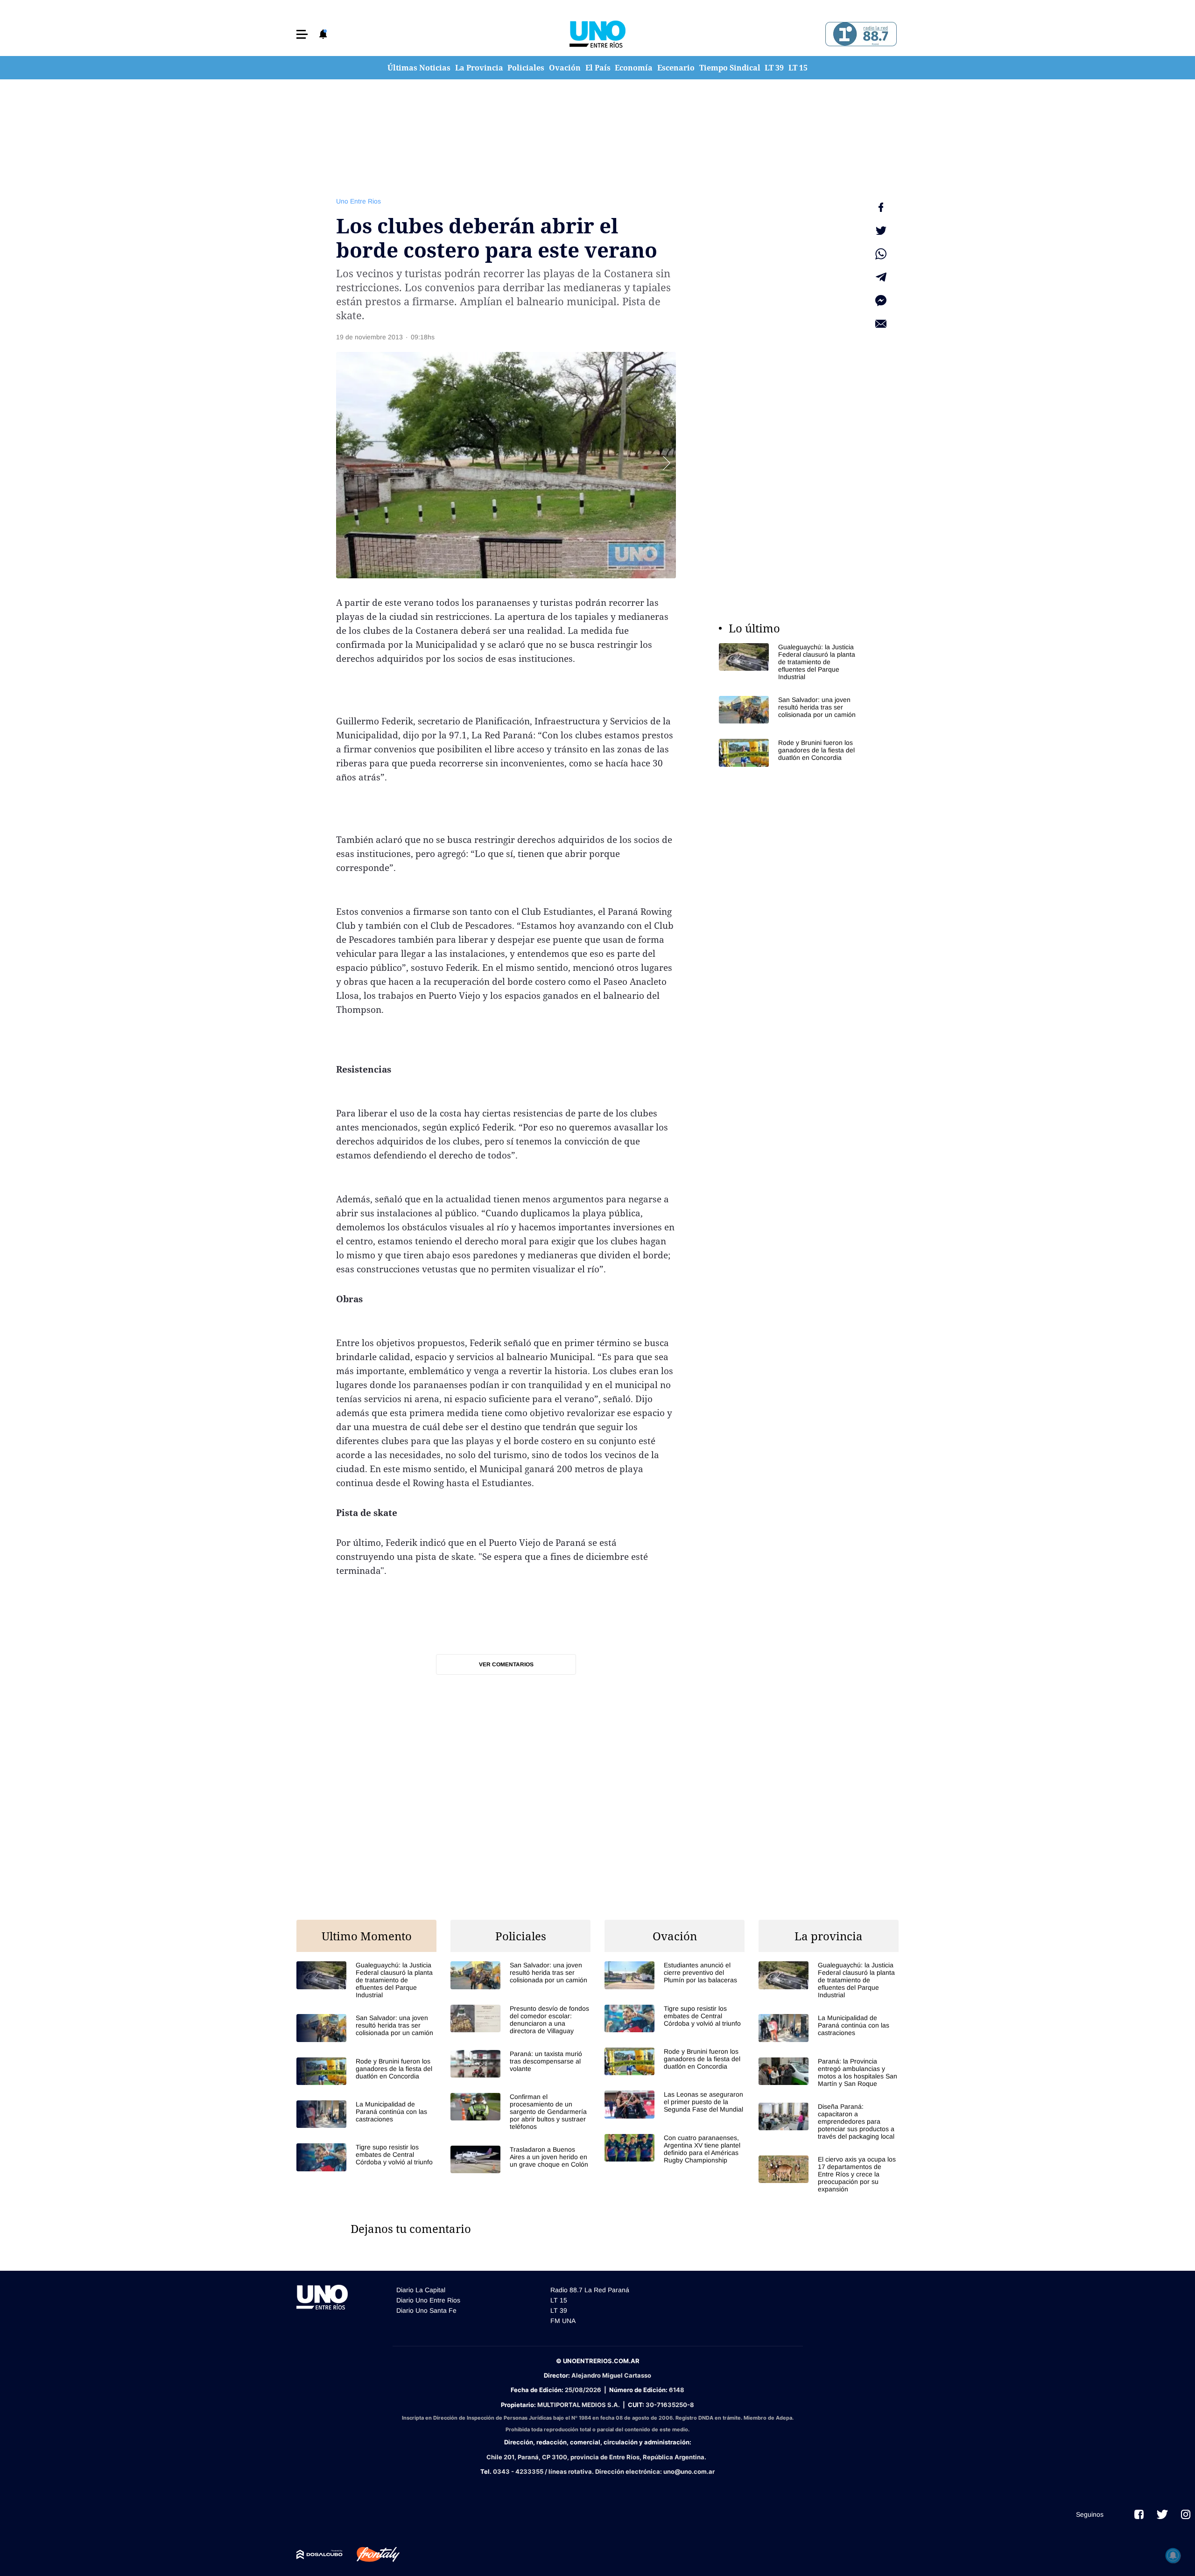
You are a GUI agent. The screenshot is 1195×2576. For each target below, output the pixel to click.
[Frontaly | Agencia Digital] (371, 2555)
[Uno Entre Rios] (597, 34)
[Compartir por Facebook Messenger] (881, 301)
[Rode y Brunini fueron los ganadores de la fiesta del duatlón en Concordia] (789, 753)
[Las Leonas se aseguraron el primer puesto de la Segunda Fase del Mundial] (675, 2104)
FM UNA (563, 2321)
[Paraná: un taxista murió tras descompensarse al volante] (520, 2064)
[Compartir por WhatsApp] (881, 254)
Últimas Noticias (419, 68)
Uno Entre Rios (358, 201)
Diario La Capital (421, 2290)
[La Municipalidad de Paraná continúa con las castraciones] (366, 2114)
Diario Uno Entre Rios (428, 2300)
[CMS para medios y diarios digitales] (320, 2555)
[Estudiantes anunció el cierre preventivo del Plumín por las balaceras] (675, 1975)
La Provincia (479, 68)
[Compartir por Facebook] (881, 207)
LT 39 (774, 68)
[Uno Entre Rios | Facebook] (1139, 2514)
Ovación (565, 68)
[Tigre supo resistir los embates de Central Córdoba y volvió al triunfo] (366, 2157)
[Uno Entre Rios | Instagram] (1186, 2514)
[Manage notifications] (1173, 2555)
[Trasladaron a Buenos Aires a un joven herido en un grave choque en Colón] (520, 2159)
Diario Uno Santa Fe (426, 2310)
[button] (302, 34)
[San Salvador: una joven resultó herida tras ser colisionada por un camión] (789, 710)
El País (598, 68)
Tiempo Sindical (730, 68)
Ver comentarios (506, 1664)
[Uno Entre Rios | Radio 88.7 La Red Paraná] (860, 34)
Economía (634, 68)
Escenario (676, 68)
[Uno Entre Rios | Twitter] (1162, 2514)
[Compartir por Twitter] (881, 231)
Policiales (526, 68)
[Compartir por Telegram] (881, 277)
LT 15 (798, 68)
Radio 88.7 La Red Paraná (590, 2290)
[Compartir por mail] (881, 324)
